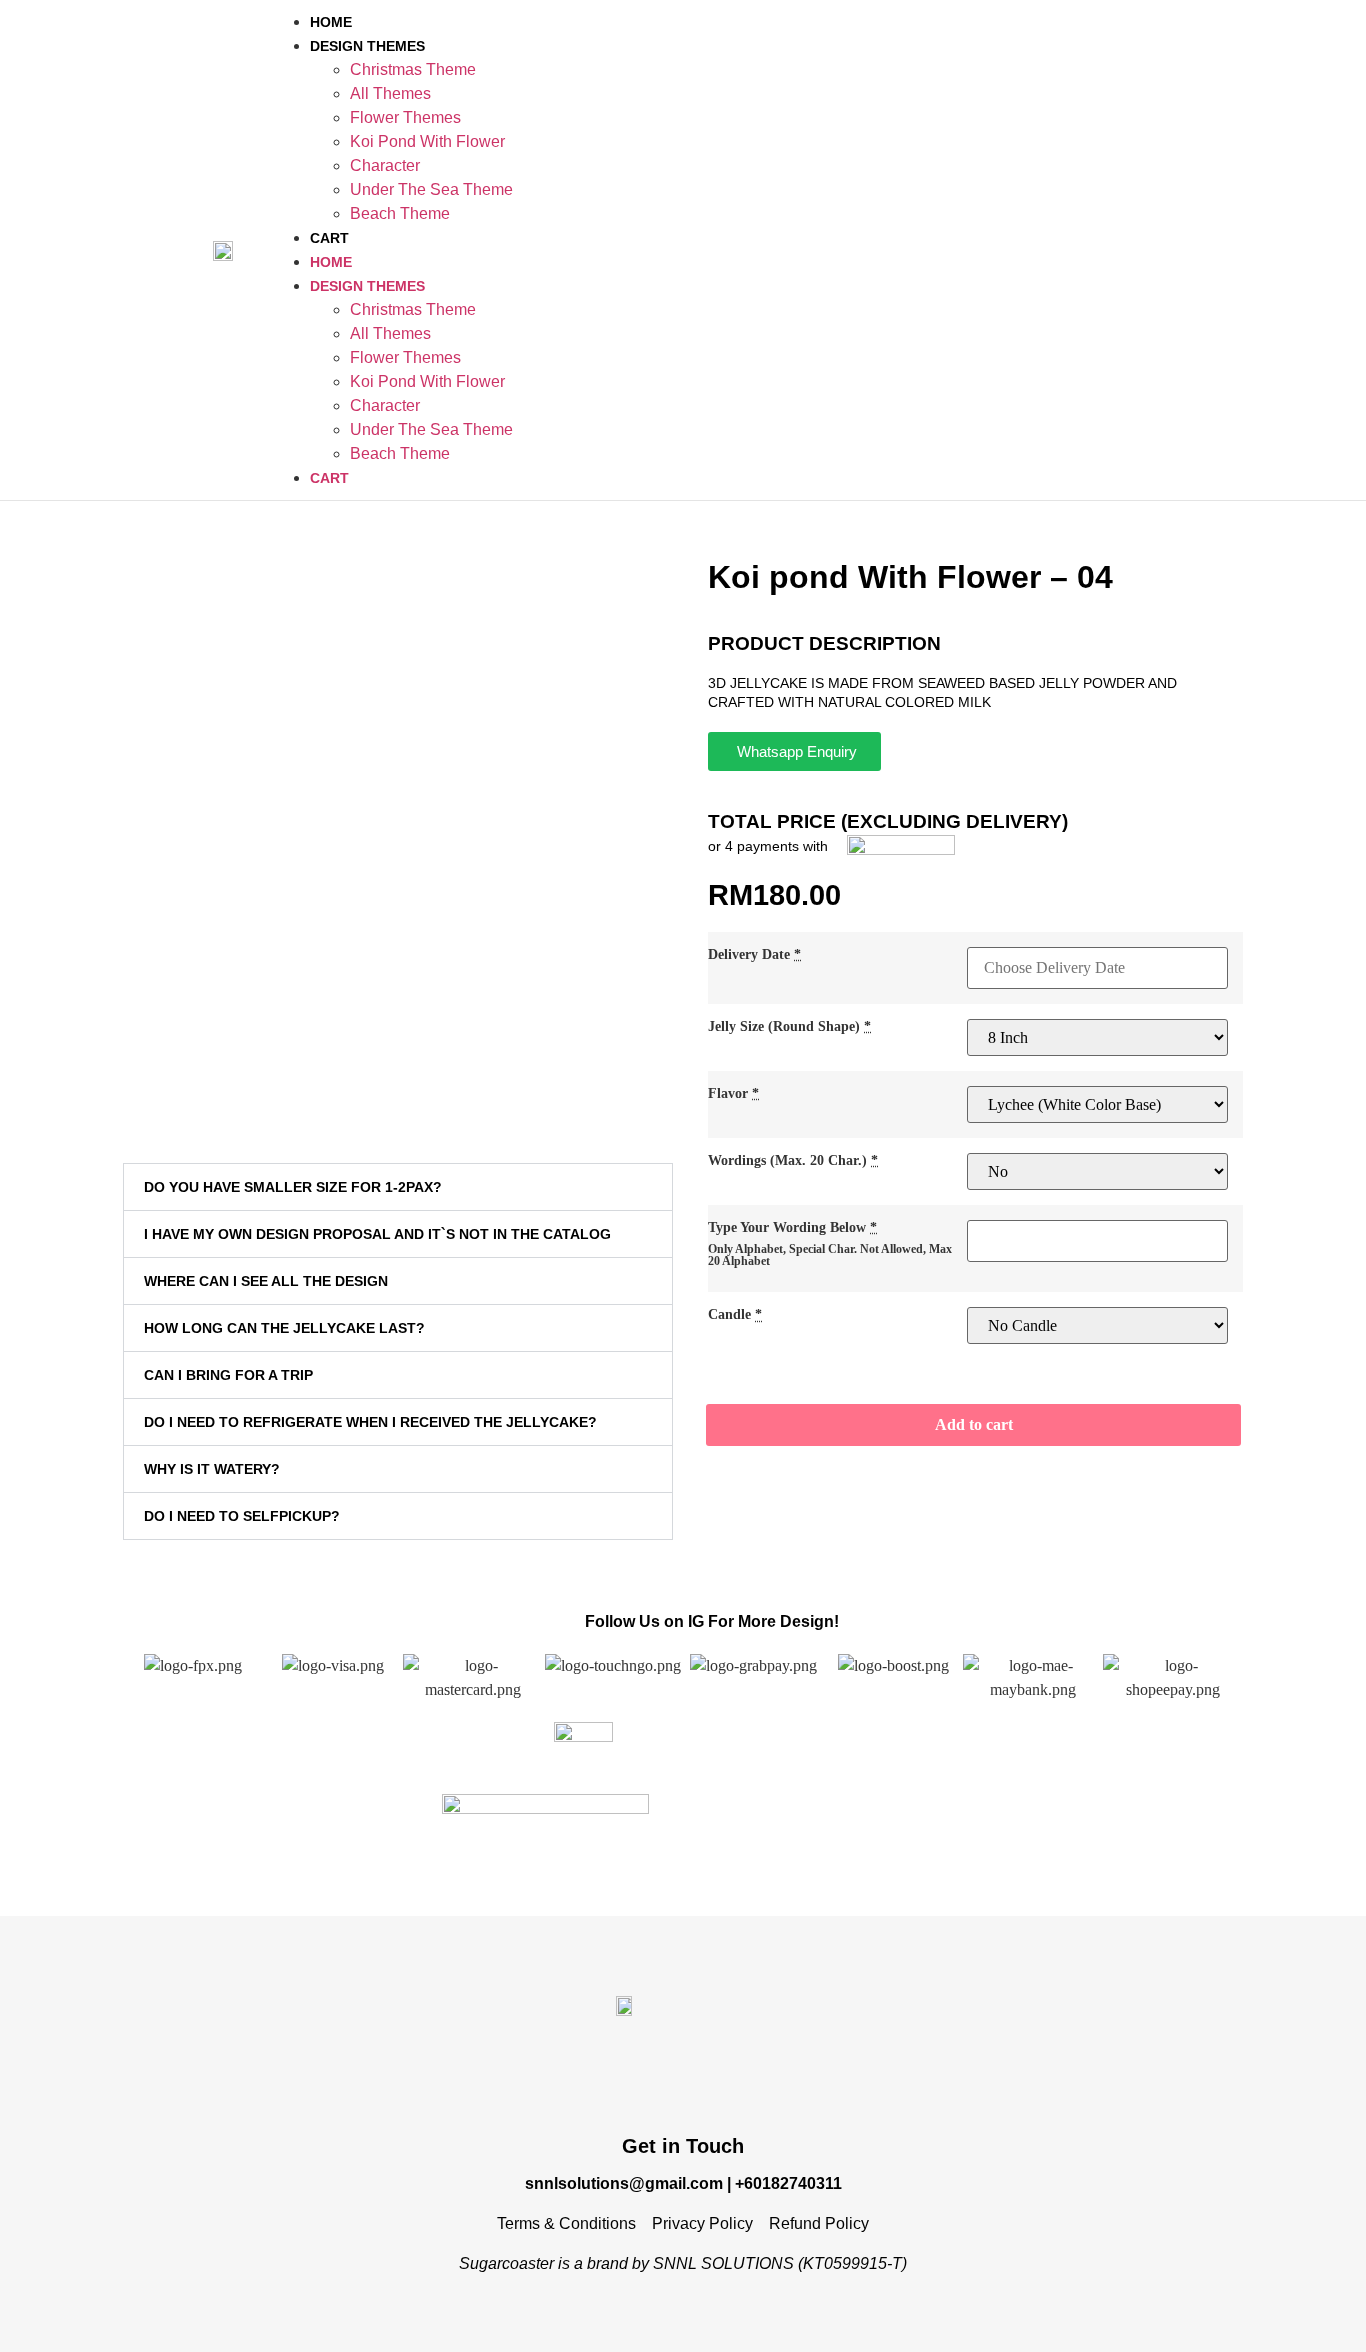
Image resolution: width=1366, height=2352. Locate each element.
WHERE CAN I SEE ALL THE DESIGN (266, 1281)
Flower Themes (405, 117)
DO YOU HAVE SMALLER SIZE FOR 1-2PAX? (293, 1187)
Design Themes (367, 46)
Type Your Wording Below (792, 1227)
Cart (329, 238)
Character (385, 165)
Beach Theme (400, 213)
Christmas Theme (413, 69)
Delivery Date (754, 954)
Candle (735, 1314)
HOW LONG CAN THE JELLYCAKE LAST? (284, 1328)
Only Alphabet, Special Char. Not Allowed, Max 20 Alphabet (830, 1255)
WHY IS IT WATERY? (212, 1469)
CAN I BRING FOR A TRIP (228, 1375)
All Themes (390, 93)
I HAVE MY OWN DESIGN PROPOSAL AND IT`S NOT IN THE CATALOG (377, 1234)
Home (331, 22)
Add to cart (974, 1424)
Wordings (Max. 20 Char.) (793, 1160)
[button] (398, 1187)
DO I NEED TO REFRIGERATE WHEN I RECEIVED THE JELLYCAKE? (370, 1422)
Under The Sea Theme (431, 189)
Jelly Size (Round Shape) (789, 1026)
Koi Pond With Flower (427, 141)
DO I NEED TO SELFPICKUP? (242, 1516)
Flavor (733, 1093)
